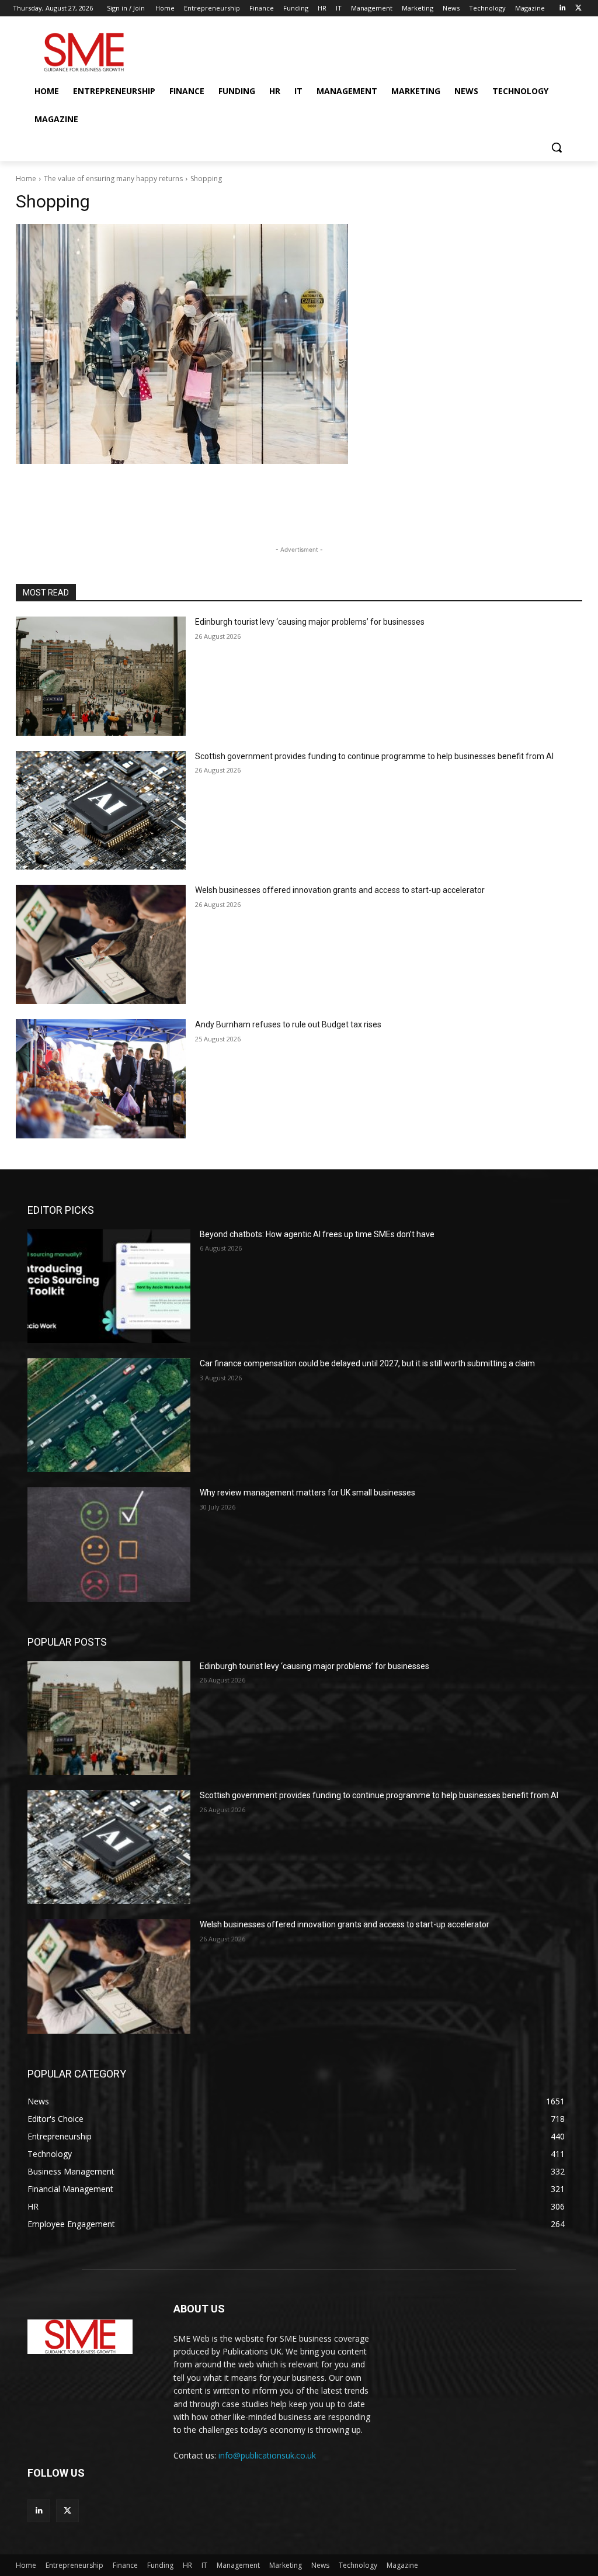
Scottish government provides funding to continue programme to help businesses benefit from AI (374, 756)
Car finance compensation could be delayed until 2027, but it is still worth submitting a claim (367, 1363)
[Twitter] (578, 8)
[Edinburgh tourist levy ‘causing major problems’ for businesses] (101, 676)
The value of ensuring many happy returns (113, 179)
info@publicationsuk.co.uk (267, 2455)
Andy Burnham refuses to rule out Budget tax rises (288, 1024)
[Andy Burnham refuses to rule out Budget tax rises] (101, 1079)
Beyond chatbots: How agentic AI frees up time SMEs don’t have (317, 1234)
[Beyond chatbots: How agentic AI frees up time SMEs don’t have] (109, 1286)
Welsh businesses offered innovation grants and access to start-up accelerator (340, 890)
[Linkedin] (562, 8)
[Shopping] (299, 344)
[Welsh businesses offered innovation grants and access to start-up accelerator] (101, 944)
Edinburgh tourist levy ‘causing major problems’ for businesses (310, 622)
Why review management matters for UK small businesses (307, 1493)
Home (26, 179)
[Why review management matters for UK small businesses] (109, 1544)
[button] (557, 147)
